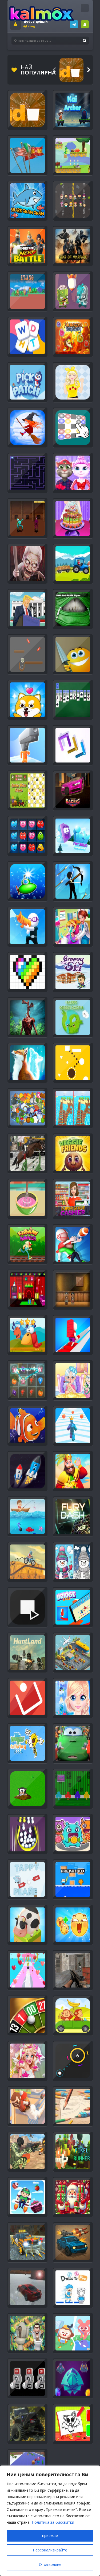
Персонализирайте (50, 2550)
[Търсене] (85, 41)
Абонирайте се (85, 24)
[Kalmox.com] (42, 13)
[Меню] (85, 8)
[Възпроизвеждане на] (71, 70)
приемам (50, 2536)
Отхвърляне (50, 2564)
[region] (50, 2521)
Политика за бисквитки (53, 2522)
